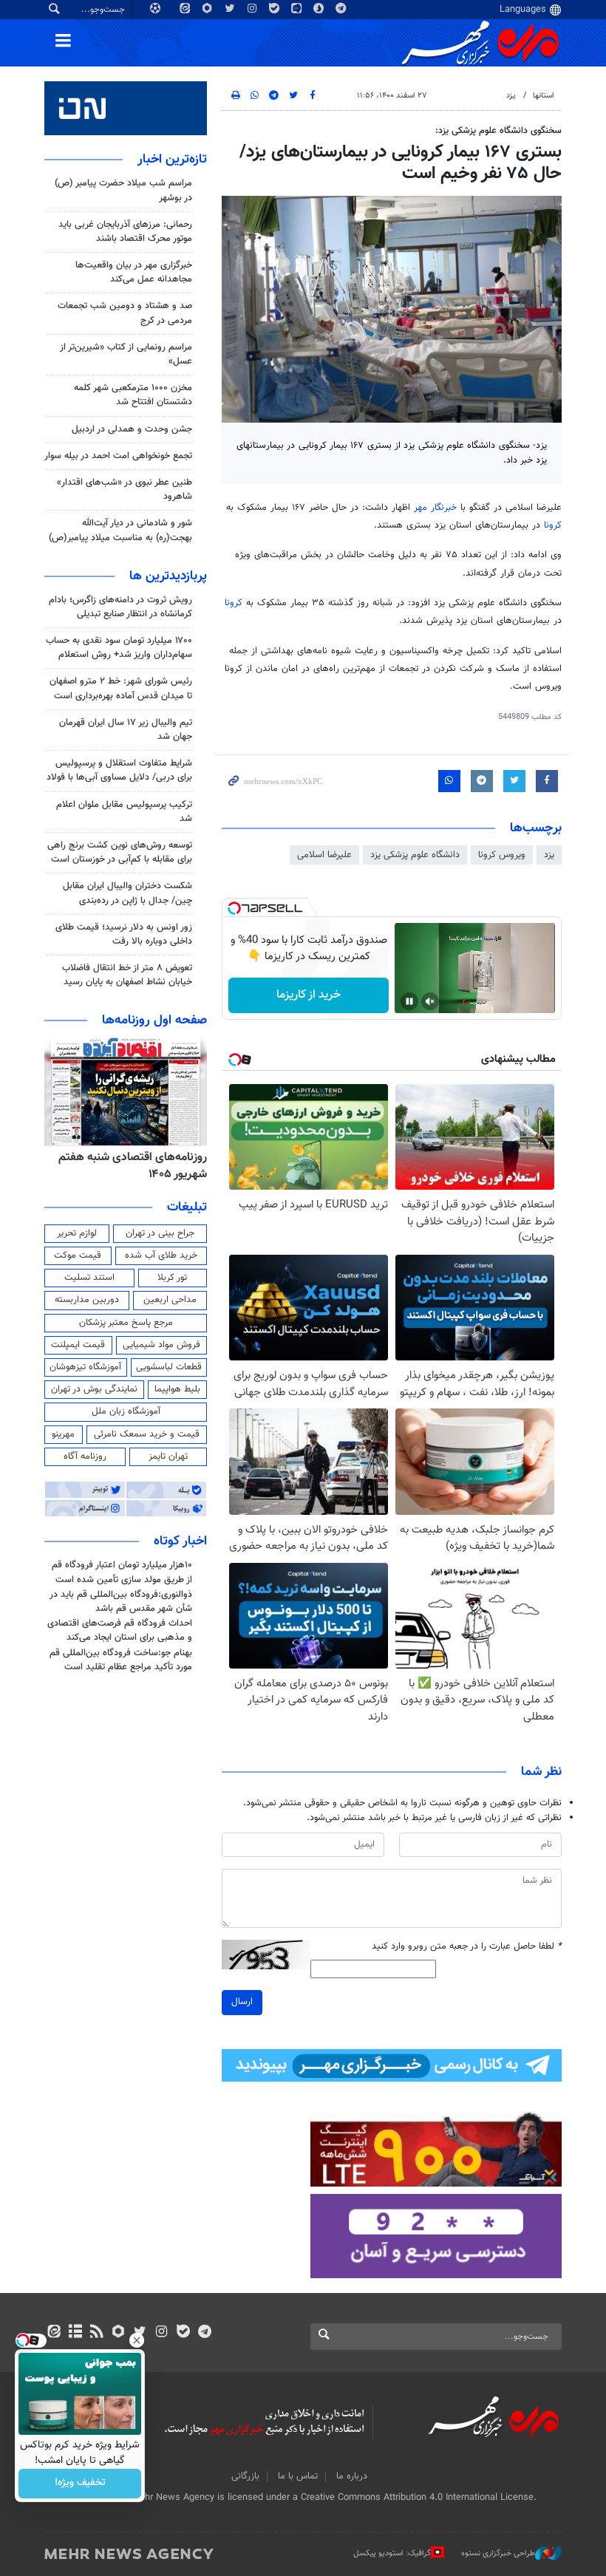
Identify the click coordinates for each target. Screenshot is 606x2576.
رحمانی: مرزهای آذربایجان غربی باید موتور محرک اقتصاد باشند (125, 232)
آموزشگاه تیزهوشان (85, 1367)
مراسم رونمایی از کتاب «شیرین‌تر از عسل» (126, 354)
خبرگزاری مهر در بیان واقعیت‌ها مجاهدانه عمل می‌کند (134, 272)
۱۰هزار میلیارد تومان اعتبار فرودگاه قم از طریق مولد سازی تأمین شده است (122, 1572)
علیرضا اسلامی (324, 855)
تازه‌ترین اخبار (172, 160)
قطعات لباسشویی (169, 1367)
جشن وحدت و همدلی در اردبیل (132, 429)
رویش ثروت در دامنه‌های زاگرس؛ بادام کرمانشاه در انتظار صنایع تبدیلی (120, 607)
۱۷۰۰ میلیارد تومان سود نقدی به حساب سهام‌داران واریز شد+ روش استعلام (119, 648)
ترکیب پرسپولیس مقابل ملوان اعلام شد (124, 812)
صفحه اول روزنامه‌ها (154, 1020)
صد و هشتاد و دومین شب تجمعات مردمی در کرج (125, 313)
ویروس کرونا (502, 855)
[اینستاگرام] (161, 2333)
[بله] (183, 2333)
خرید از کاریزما (309, 995)
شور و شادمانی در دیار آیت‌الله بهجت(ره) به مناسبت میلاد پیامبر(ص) (120, 530)
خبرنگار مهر (437, 508)
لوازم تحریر (77, 1233)
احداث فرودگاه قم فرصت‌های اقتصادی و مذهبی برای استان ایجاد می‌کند (120, 1631)
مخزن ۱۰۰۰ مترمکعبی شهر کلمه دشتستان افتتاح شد (133, 395)
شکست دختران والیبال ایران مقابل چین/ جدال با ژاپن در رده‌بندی (127, 893)
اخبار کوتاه (180, 1541)
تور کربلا (172, 1278)
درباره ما (352, 2476)
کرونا (553, 525)
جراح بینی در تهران (160, 1233)
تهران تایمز (168, 1456)
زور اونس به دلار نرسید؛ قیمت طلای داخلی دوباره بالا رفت (124, 934)
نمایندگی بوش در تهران (94, 1389)
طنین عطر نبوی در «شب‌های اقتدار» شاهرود (125, 490)
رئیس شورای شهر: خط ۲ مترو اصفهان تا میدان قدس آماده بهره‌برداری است (121, 688)
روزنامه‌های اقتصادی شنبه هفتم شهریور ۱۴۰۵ (133, 1166)
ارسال (242, 2002)
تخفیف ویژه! (80, 2484)
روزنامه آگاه (85, 1456)
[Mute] (430, 1001)
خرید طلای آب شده (161, 1255)
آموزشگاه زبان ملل (126, 1411)
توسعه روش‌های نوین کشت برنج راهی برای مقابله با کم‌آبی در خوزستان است (120, 852)
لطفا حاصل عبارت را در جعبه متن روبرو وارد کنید (467, 1947)
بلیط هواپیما (177, 1389)
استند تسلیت (89, 1278)
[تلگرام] (204, 2333)
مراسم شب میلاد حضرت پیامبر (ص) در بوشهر (123, 190)
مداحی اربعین (170, 1300)
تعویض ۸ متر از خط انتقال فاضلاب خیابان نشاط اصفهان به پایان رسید (127, 975)
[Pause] (409, 1001)
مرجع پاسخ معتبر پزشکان (126, 1323)
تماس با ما (298, 2476)
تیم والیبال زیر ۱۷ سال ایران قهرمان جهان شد (126, 730)
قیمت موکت (78, 1255)
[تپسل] (234, 908)
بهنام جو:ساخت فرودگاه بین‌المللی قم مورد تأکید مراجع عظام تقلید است (121, 1660)
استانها (544, 96)
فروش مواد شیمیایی (161, 1345)
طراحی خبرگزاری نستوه (498, 2553)
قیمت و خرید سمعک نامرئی (147, 1434)
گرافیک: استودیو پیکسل (392, 2553)
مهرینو (63, 1434)
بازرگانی (245, 2476)
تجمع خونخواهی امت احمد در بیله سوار (118, 456)
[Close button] (137, 2340)
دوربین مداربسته (87, 1300)
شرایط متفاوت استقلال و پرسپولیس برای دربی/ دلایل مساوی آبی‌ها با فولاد (119, 770)
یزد (511, 96)
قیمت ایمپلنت (78, 1345)
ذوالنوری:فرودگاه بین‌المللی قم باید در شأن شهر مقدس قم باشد (121, 1602)
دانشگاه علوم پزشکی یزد (415, 855)
